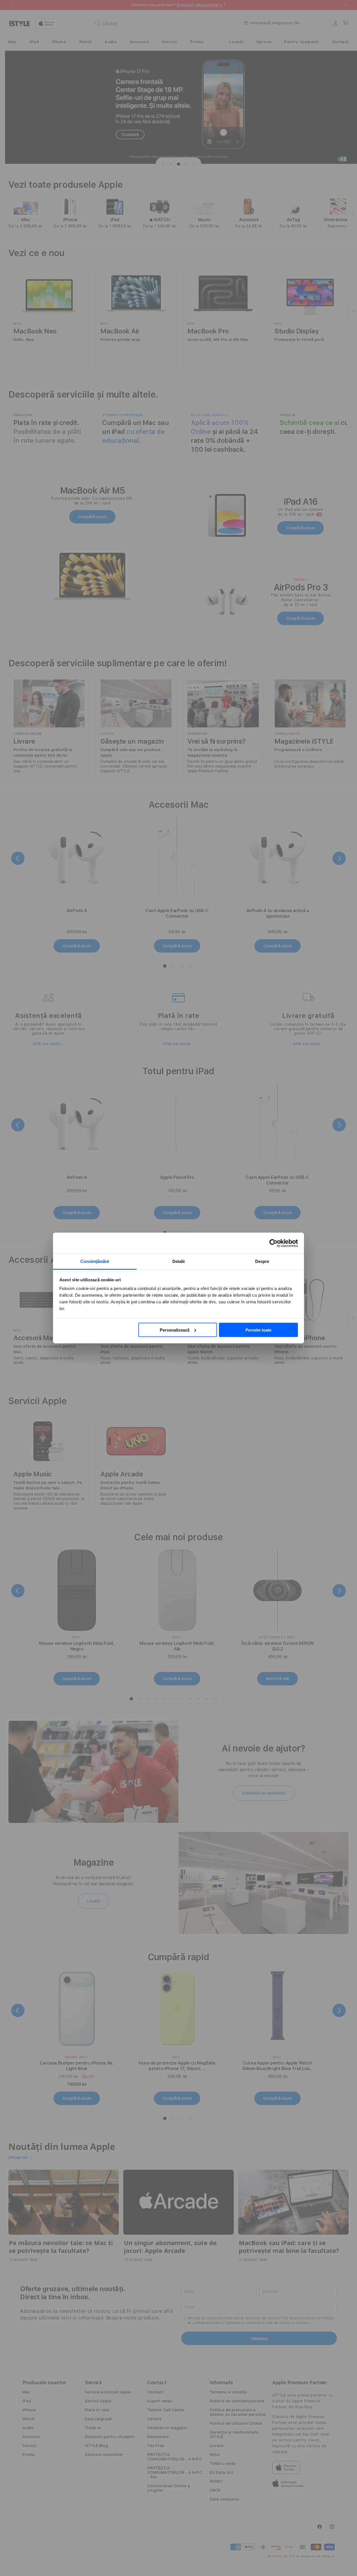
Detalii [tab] (179, 1261)
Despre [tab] (262, 1261)
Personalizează (175, 1330)
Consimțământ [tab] (95, 1261)
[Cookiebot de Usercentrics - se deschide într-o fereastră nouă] (273, 1243)
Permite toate (258, 1330)
